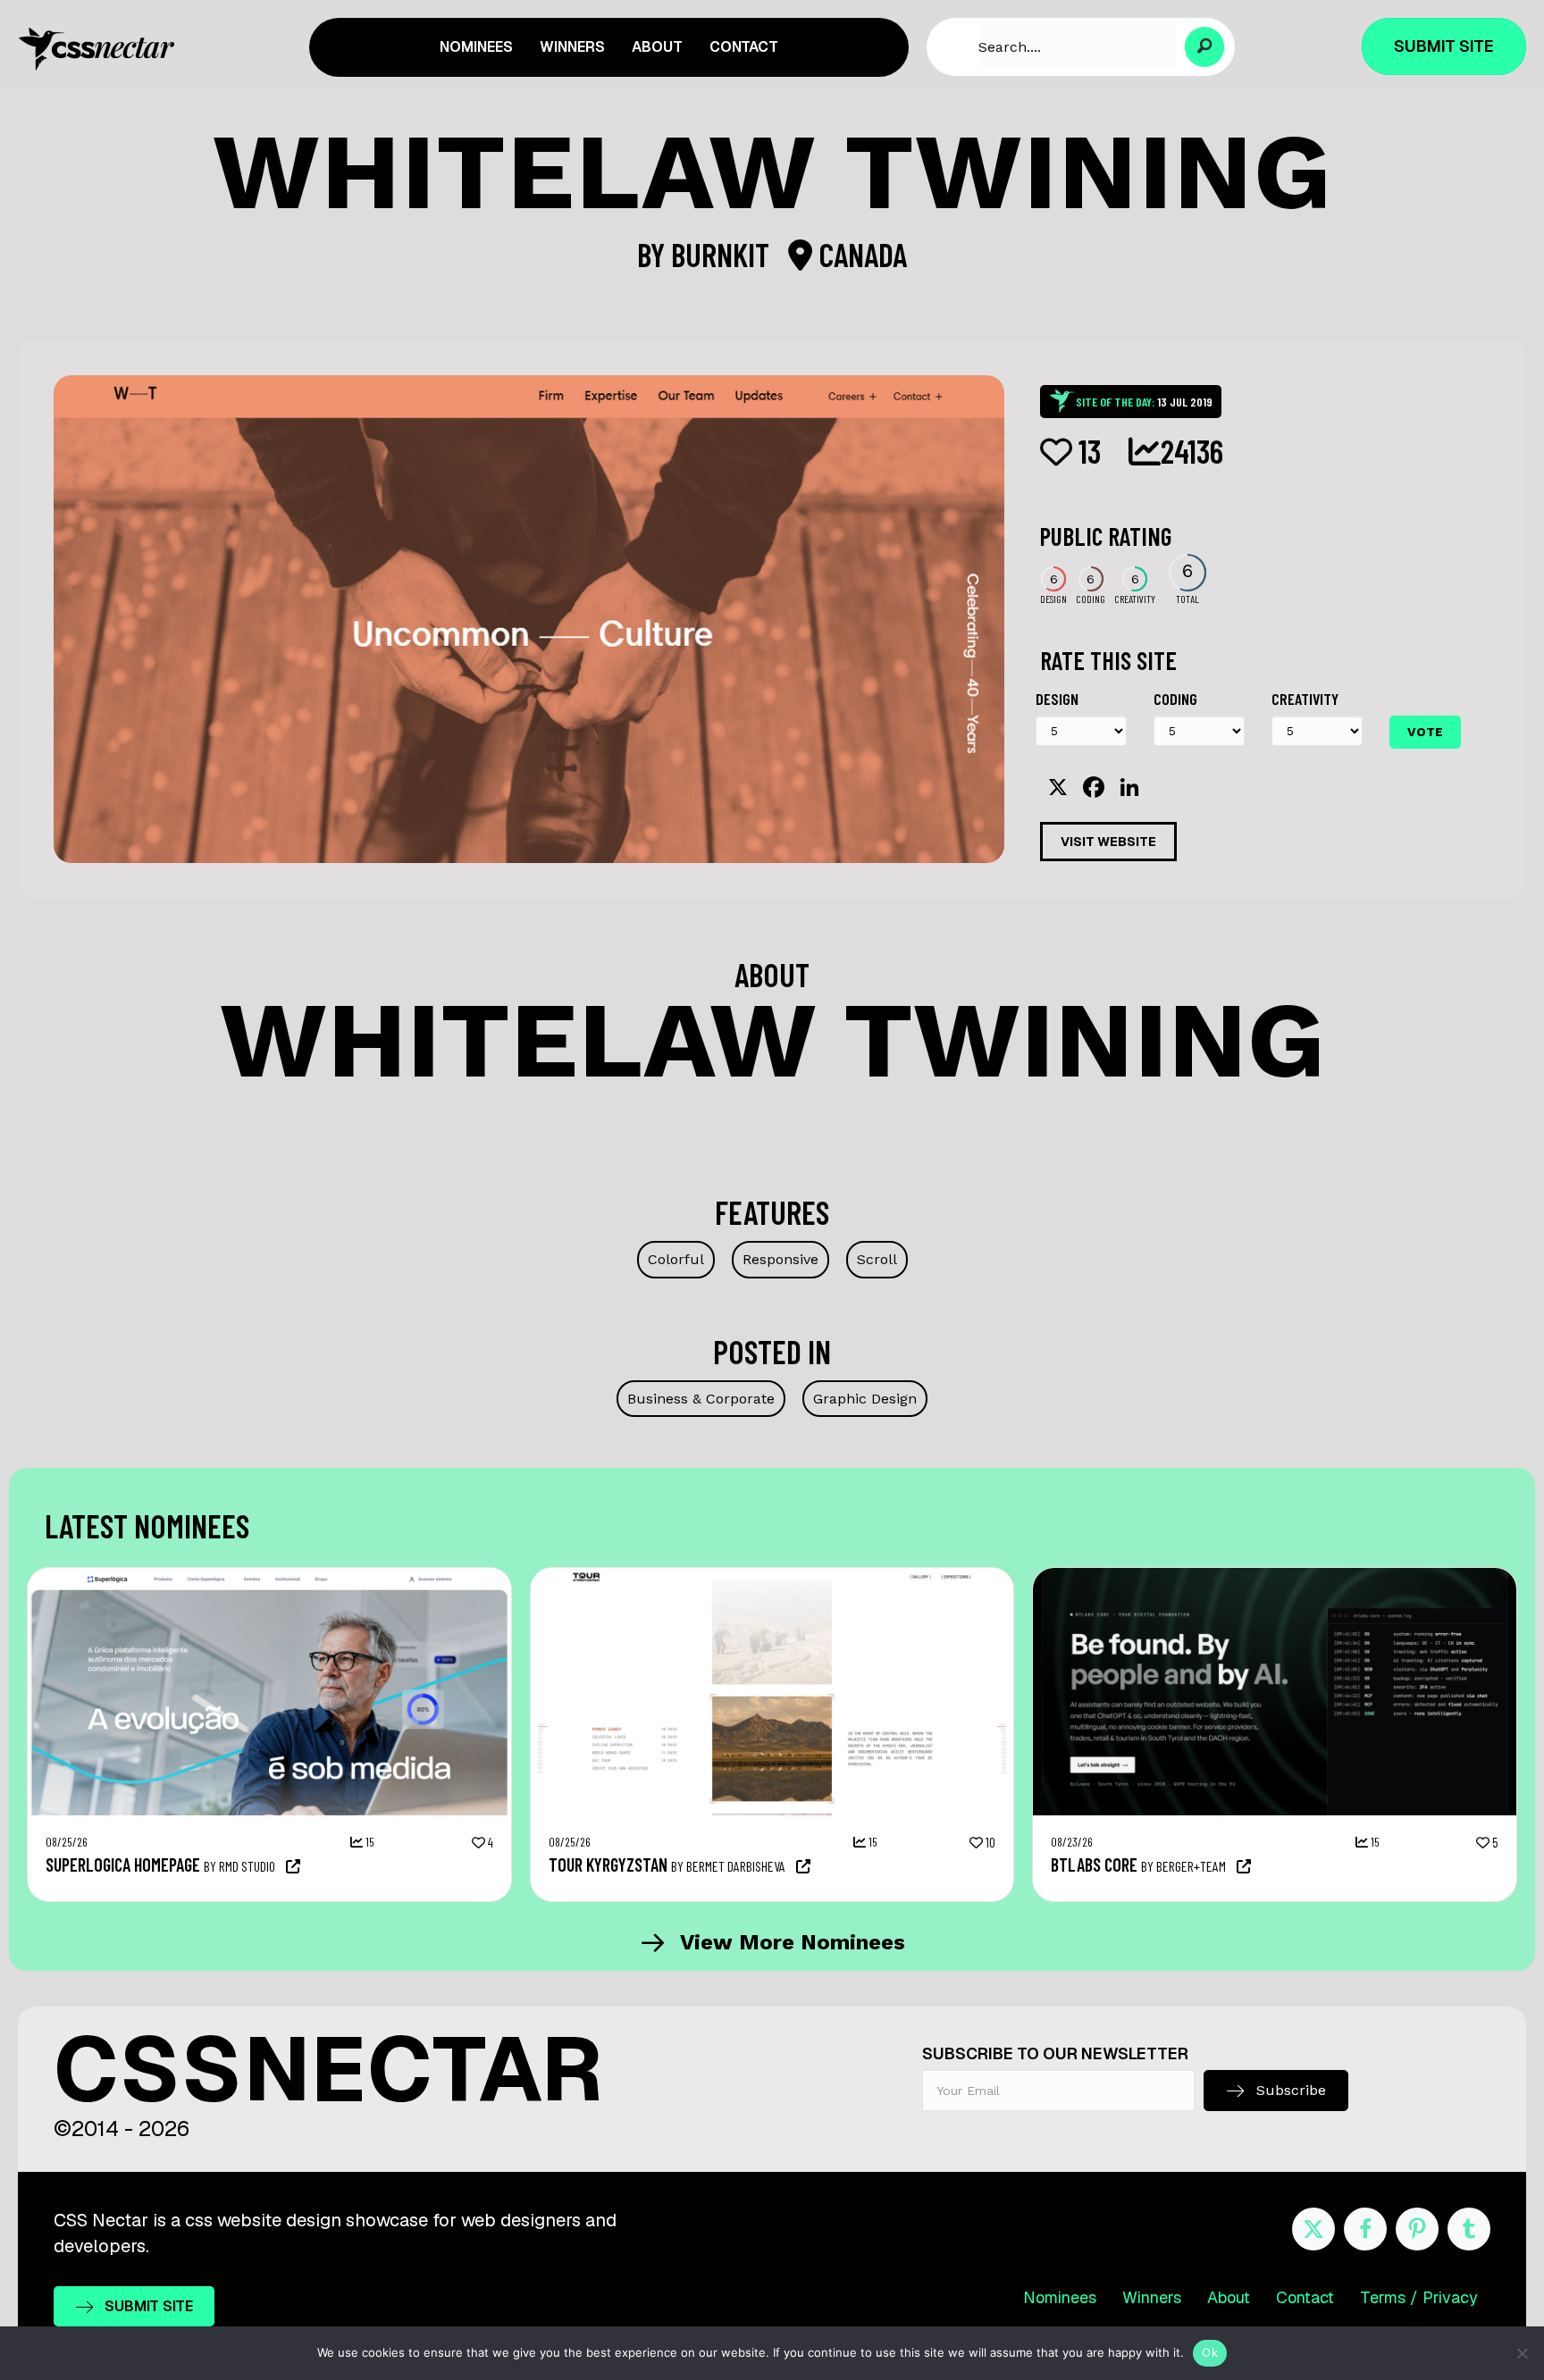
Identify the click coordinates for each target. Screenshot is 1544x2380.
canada (860, 254)
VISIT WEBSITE (1108, 842)
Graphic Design (865, 1399)
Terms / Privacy (1419, 2297)
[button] (1205, 47)
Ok (1210, 2352)
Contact (1305, 2297)
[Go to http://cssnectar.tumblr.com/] (1469, 2229)
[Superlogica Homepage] (269, 1577)
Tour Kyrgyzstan (608, 1865)
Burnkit (723, 254)
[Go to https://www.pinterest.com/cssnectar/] (1417, 2229)
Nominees (1060, 2297)
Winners (1152, 2297)
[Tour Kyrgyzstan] (772, 1577)
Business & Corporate (701, 1399)
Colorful (676, 1259)
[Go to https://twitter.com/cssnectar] (1313, 2229)
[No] (1522, 2353)
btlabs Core (1094, 1865)
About (1229, 2297)
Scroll (877, 1259)
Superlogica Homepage (123, 1865)
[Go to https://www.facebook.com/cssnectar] (1365, 2229)
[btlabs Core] (1275, 1577)
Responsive (780, 1259)
